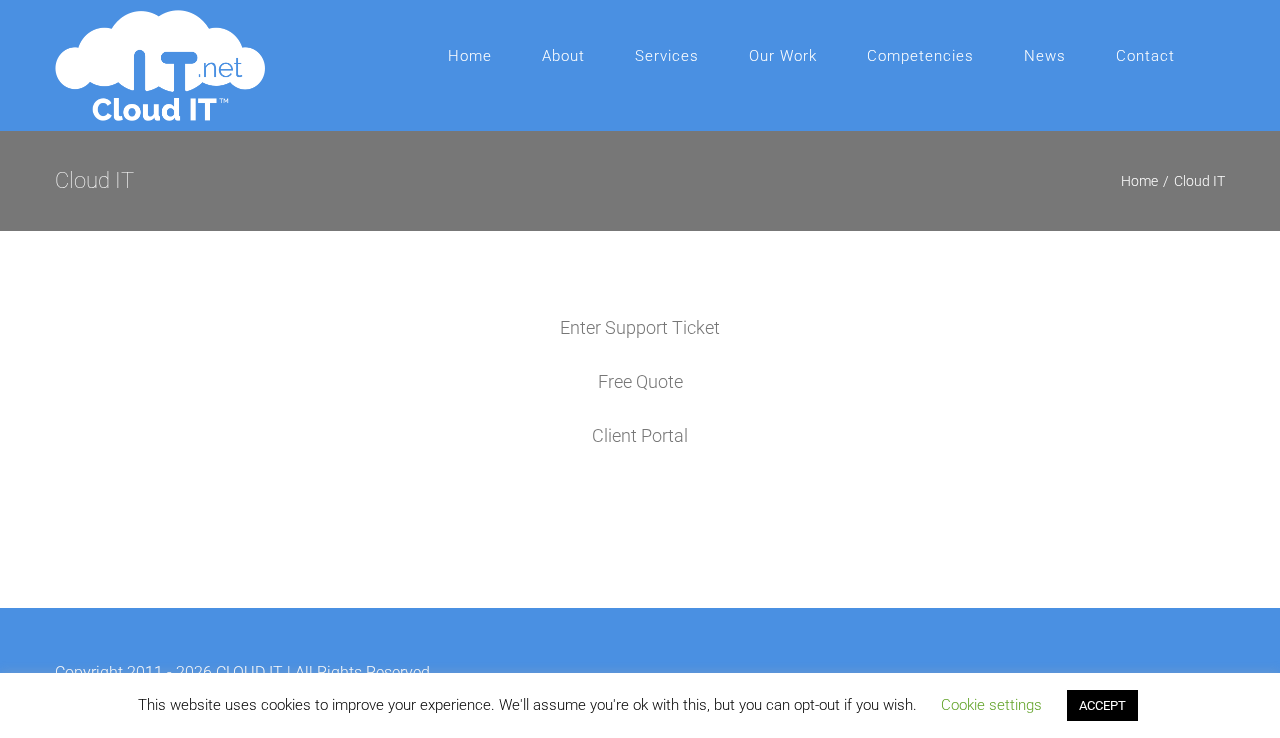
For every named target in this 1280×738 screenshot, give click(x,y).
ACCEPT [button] (1102, 705)
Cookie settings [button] (991, 705)
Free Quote (640, 381)
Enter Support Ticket (640, 327)
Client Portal (640, 435)
